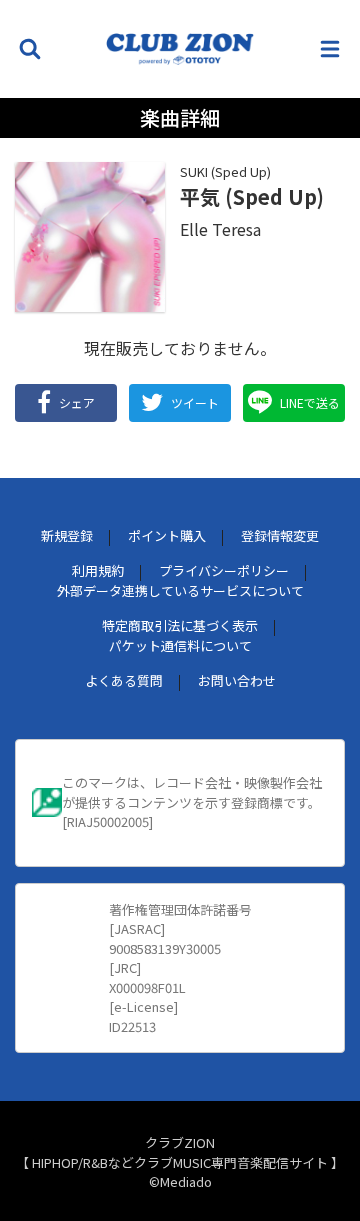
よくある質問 (124, 680)
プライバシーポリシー (224, 570)
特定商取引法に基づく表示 (180, 625)
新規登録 (67, 535)
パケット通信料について (180, 645)
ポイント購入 (167, 535)
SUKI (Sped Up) (225, 171)
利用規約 (98, 570)
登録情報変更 (280, 535)
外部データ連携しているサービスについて (180, 590)
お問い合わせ (237, 680)
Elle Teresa (220, 229)
